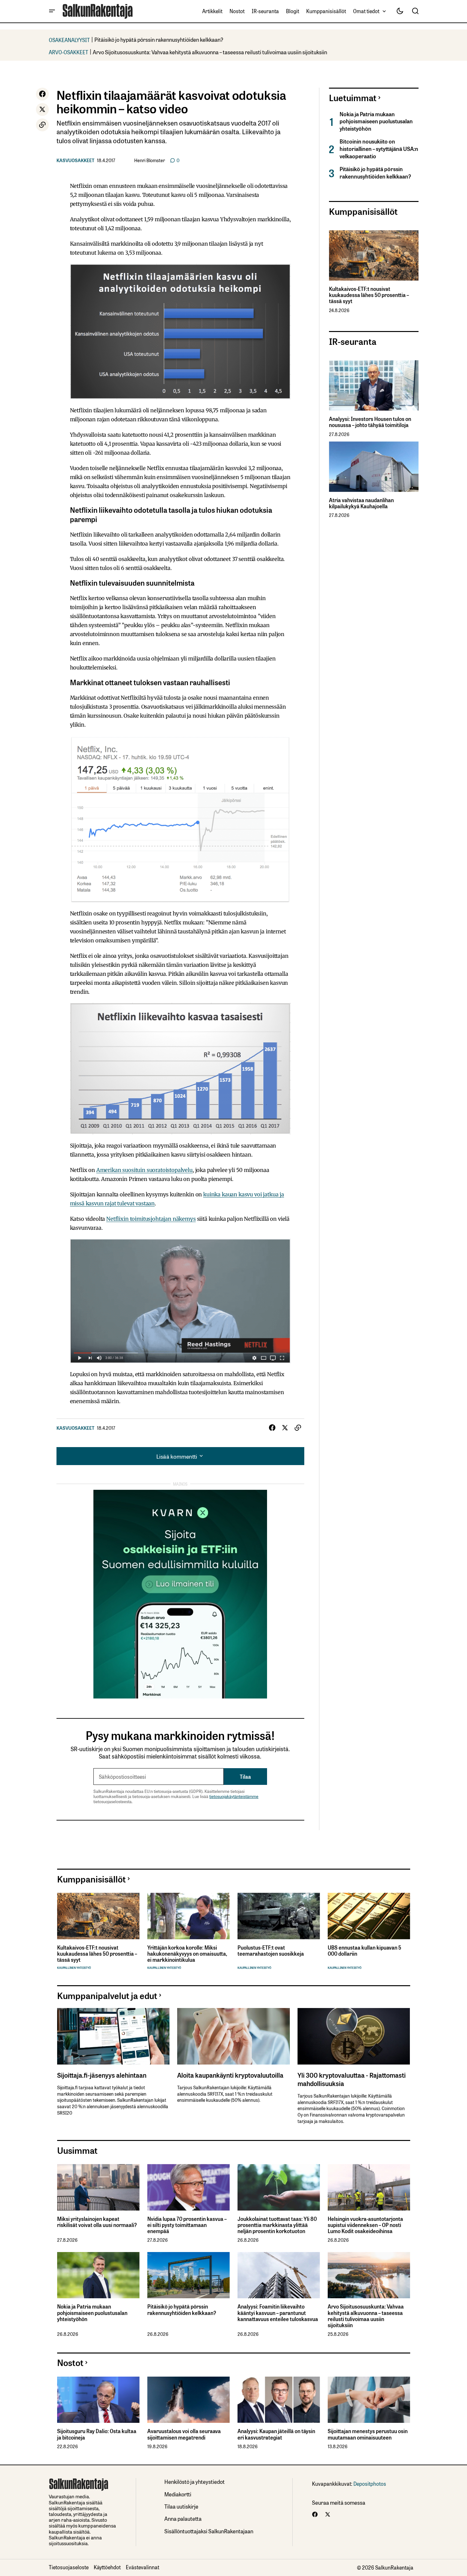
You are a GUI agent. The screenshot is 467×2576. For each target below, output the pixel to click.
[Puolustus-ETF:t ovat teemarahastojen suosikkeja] (279, 1916)
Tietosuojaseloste (69, 2567)
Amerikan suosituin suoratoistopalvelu (144, 1170)
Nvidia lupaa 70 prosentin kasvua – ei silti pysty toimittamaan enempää (187, 2225)
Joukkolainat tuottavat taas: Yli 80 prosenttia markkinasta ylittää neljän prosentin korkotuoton (277, 2225)
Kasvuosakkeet (75, 160)
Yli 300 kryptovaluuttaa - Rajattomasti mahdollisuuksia (352, 2079)
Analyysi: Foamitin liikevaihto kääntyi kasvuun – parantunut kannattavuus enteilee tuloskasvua (278, 2313)
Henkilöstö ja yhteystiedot (195, 2481)
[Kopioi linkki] (42, 125)
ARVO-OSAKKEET (69, 52)
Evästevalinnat (143, 2567)
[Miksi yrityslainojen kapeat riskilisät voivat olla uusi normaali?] (98, 2187)
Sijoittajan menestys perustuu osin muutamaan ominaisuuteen (368, 2434)
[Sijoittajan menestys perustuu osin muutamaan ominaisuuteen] (369, 2400)
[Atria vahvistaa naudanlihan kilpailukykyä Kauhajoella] (374, 467)
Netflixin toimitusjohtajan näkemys (151, 1219)
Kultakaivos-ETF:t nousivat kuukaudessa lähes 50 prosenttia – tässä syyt (369, 295)
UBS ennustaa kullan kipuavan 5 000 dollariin (364, 1951)
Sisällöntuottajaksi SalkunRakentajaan (209, 2531)
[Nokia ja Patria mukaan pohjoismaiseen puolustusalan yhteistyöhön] (98, 2275)
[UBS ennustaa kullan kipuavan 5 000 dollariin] (369, 1916)
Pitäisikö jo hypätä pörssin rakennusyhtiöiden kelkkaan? (159, 39)
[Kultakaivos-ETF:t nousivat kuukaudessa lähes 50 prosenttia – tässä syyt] (374, 255)
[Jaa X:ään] (42, 109)
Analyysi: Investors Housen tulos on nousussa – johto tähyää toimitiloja (370, 422)
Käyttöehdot (107, 2567)
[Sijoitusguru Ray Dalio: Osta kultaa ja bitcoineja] (98, 2400)
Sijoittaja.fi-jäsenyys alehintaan (102, 2075)
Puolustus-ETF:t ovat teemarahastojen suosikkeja (271, 1951)
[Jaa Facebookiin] (42, 94)
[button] (52, 11)
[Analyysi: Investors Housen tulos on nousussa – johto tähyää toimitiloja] (374, 385)
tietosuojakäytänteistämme (234, 1796)
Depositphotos (370, 2484)
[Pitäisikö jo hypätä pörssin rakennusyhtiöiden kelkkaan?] (189, 2275)
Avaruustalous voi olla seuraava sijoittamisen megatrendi (184, 2434)
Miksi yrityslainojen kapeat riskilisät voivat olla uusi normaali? (97, 2222)
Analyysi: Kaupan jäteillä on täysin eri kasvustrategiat (276, 2434)
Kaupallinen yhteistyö (74, 1968)
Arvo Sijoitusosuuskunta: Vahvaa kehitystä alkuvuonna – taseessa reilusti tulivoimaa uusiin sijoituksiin (210, 52)
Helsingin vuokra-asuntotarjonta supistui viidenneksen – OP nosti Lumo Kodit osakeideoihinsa (365, 2225)
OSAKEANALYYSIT (69, 40)
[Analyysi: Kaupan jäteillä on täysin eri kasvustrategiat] (279, 2400)
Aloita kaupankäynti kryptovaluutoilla (230, 2075)
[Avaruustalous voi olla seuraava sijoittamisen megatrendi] (189, 2400)
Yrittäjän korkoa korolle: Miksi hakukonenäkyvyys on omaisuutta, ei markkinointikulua (187, 1954)
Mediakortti (178, 2494)
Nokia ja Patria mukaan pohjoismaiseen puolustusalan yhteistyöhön (376, 121)
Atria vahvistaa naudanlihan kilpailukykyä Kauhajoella (361, 503)
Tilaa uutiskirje (181, 2506)
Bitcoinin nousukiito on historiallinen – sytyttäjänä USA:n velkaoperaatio (379, 148)
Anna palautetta (183, 2518)
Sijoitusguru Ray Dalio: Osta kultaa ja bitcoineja (97, 2434)
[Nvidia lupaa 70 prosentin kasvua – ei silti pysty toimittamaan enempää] (189, 2187)
